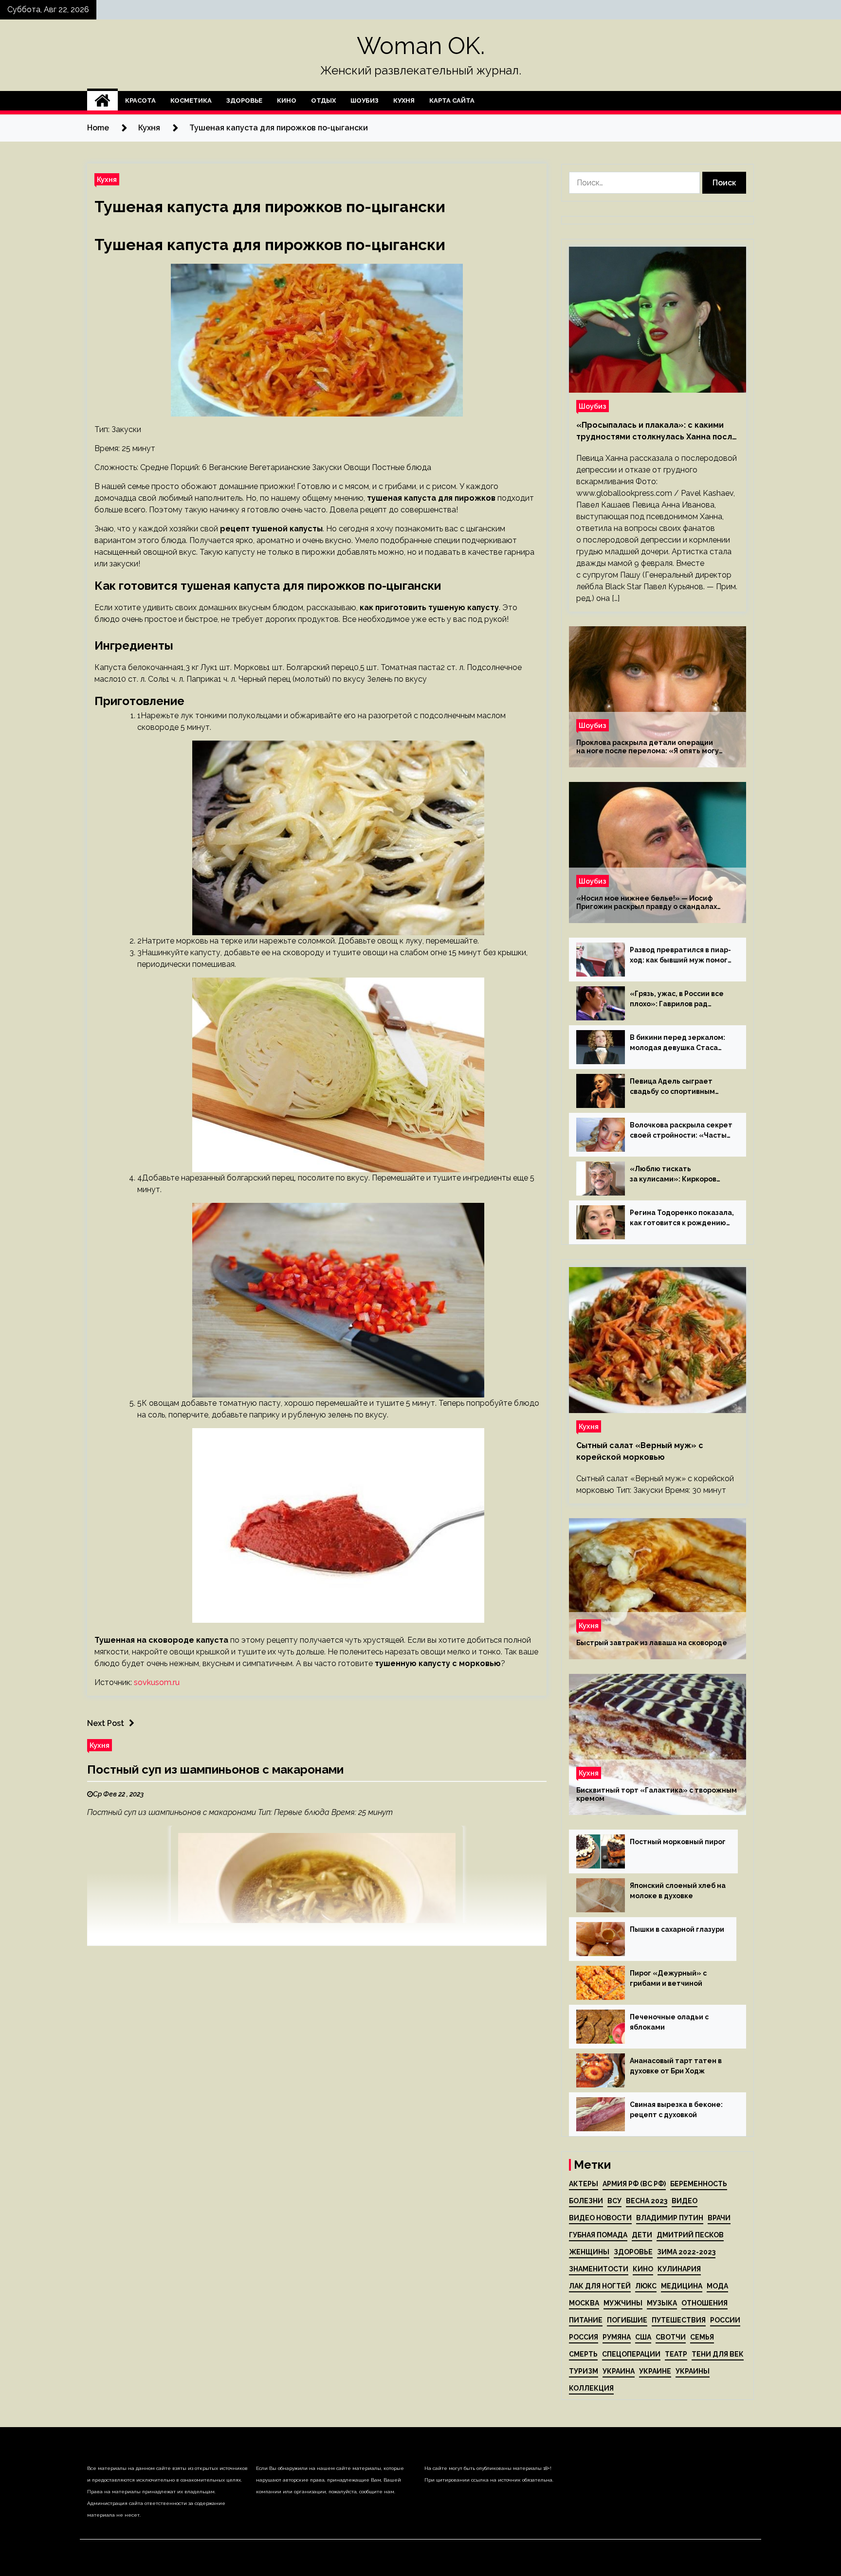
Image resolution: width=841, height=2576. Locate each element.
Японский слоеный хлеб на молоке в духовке (678, 1891)
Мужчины (623, 2303)
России (725, 2320)
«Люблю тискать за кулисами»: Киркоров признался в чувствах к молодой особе (673, 1175)
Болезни (586, 2201)
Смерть (583, 2354)
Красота (140, 100)
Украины (693, 2371)
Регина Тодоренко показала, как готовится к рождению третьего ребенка (682, 1218)
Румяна (617, 2337)
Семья (702, 2337)
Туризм (584, 2371)
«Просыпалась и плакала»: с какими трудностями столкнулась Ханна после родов (657, 432)
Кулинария (679, 2269)
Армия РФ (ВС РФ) (634, 2184)
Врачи (719, 2218)
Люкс (646, 2286)
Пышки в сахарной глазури (677, 1929)
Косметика (191, 100)
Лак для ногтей (600, 2286)
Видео (685, 2201)
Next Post (106, 1723)
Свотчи (671, 2337)
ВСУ (614, 2201)
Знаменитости (599, 2269)
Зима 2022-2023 (686, 2252)
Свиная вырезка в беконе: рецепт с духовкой (676, 2110)
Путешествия (679, 2320)
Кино (287, 100)
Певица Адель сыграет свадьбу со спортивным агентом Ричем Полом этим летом (680, 1087)
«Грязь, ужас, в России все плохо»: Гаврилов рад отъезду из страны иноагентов (677, 999)
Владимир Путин (670, 2218)
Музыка (662, 2303)
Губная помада (598, 2235)
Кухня (404, 100)
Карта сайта (452, 100)
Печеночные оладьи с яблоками (669, 2022)
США (643, 2337)
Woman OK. (421, 46)
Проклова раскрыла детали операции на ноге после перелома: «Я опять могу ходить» (648, 747)
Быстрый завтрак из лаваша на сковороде (652, 1643)
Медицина (682, 2286)
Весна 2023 (647, 2201)
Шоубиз (365, 100)
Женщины (589, 2252)
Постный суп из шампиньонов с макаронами (215, 1769)
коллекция (591, 2388)
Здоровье (244, 100)
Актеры (584, 2184)
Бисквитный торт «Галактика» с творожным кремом (657, 1794)
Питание (586, 2320)
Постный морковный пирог (678, 1842)
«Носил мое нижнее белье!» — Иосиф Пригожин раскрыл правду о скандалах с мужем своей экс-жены (647, 903)
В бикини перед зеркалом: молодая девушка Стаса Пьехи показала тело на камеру (677, 1043)
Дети (642, 2235)
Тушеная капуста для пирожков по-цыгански (270, 207)
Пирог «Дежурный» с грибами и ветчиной (668, 1978)
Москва (584, 2303)
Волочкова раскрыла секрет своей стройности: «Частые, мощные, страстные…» (682, 1131)
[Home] (102, 101)
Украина (619, 2371)
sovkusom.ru (157, 1682)
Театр (676, 2354)
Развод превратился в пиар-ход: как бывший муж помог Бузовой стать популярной (680, 956)
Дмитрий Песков (690, 2235)
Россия (584, 2337)
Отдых (323, 100)
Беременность (699, 2184)
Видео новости (600, 2218)
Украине (655, 2371)
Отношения (704, 2303)
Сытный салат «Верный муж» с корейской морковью (640, 1451)
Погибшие (627, 2320)
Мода (717, 2286)
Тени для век (718, 2354)
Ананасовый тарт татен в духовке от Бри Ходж (676, 2066)
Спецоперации (631, 2354)
